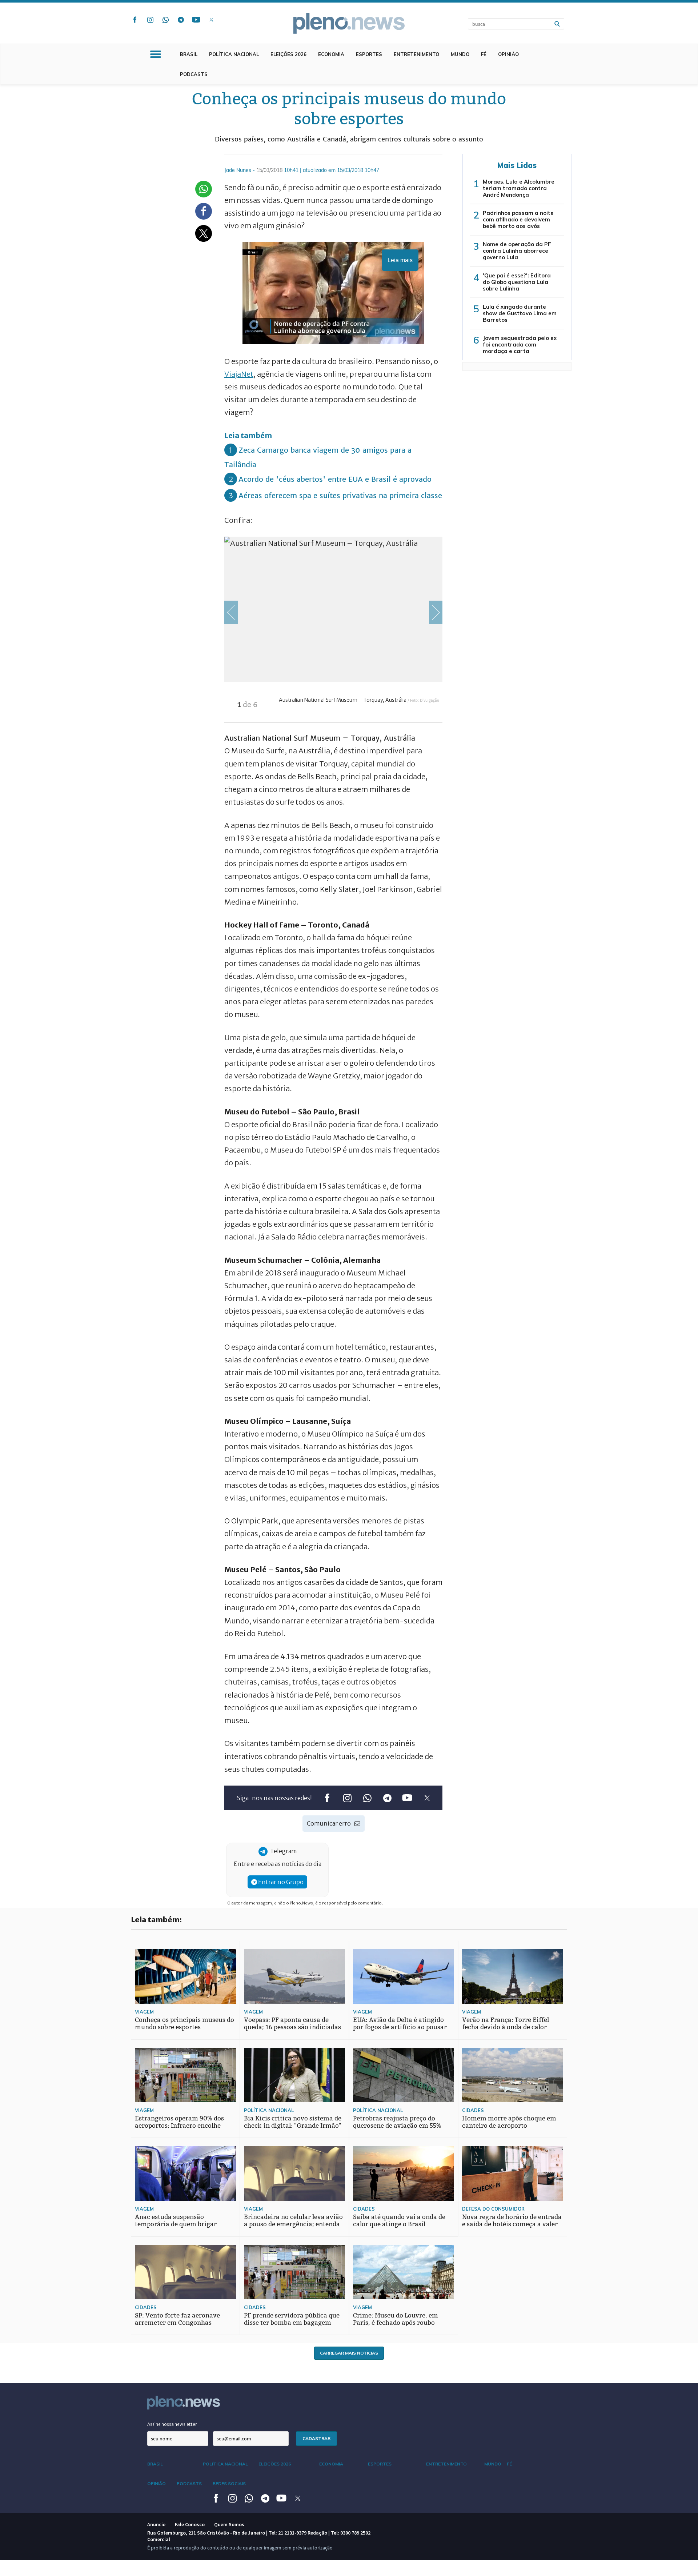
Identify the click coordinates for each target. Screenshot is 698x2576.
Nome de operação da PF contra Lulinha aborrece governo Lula (517, 251)
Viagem (144, 2012)
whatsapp (165, 20)
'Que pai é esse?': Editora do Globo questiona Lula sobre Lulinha (517, 282)
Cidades (473, 2110)
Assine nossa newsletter (172, 2424)
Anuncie (156, 2524)
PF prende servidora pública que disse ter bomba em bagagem (292, 2319)
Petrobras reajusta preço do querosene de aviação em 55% (397, 2122)
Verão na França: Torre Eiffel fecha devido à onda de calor (506, 2024)
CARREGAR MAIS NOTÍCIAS (349, 2353)
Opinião (508, 54)
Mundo (460, 54)
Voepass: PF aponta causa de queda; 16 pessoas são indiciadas (292, 2024)
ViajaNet (239, 374)
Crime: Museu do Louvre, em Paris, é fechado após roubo (396, 2319)
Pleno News (349, 23)
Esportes (369, 54)
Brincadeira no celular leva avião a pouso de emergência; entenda (293, 2221)
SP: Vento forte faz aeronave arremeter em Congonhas (177, 2319)
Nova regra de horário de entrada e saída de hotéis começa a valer (512, 2221)
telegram (181, 20)
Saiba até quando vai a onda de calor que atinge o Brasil (399, 2221)
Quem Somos (229, 2524)
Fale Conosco (190, 2524)
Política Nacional (234, 54)
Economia (331, 54)
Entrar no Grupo (280, 1882)
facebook (135, 20)
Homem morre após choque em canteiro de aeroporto (509, 2122)
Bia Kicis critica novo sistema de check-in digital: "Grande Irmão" (293, 2122)
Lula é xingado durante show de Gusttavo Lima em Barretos (520, 313)
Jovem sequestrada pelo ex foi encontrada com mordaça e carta (520, 344)
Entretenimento (416, 54)
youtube (196, 20)
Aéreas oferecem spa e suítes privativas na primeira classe (340, 495)
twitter (211, 20)
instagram (150, 20)
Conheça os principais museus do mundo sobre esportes (184, 2024)
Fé (484, 54)
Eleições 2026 (288, 54)
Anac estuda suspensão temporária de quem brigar (176, 2221)
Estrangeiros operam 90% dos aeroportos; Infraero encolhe (179, 2122)
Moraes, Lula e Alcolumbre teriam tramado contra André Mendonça (519, 188)
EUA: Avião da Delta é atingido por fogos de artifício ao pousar (400, 2024)
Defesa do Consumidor (493, 2209)
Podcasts (194, 74)
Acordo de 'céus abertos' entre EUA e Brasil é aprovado (335, 479)
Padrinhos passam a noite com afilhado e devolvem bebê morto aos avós (518, 219)
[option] (333, 629)
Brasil (189, 54)
